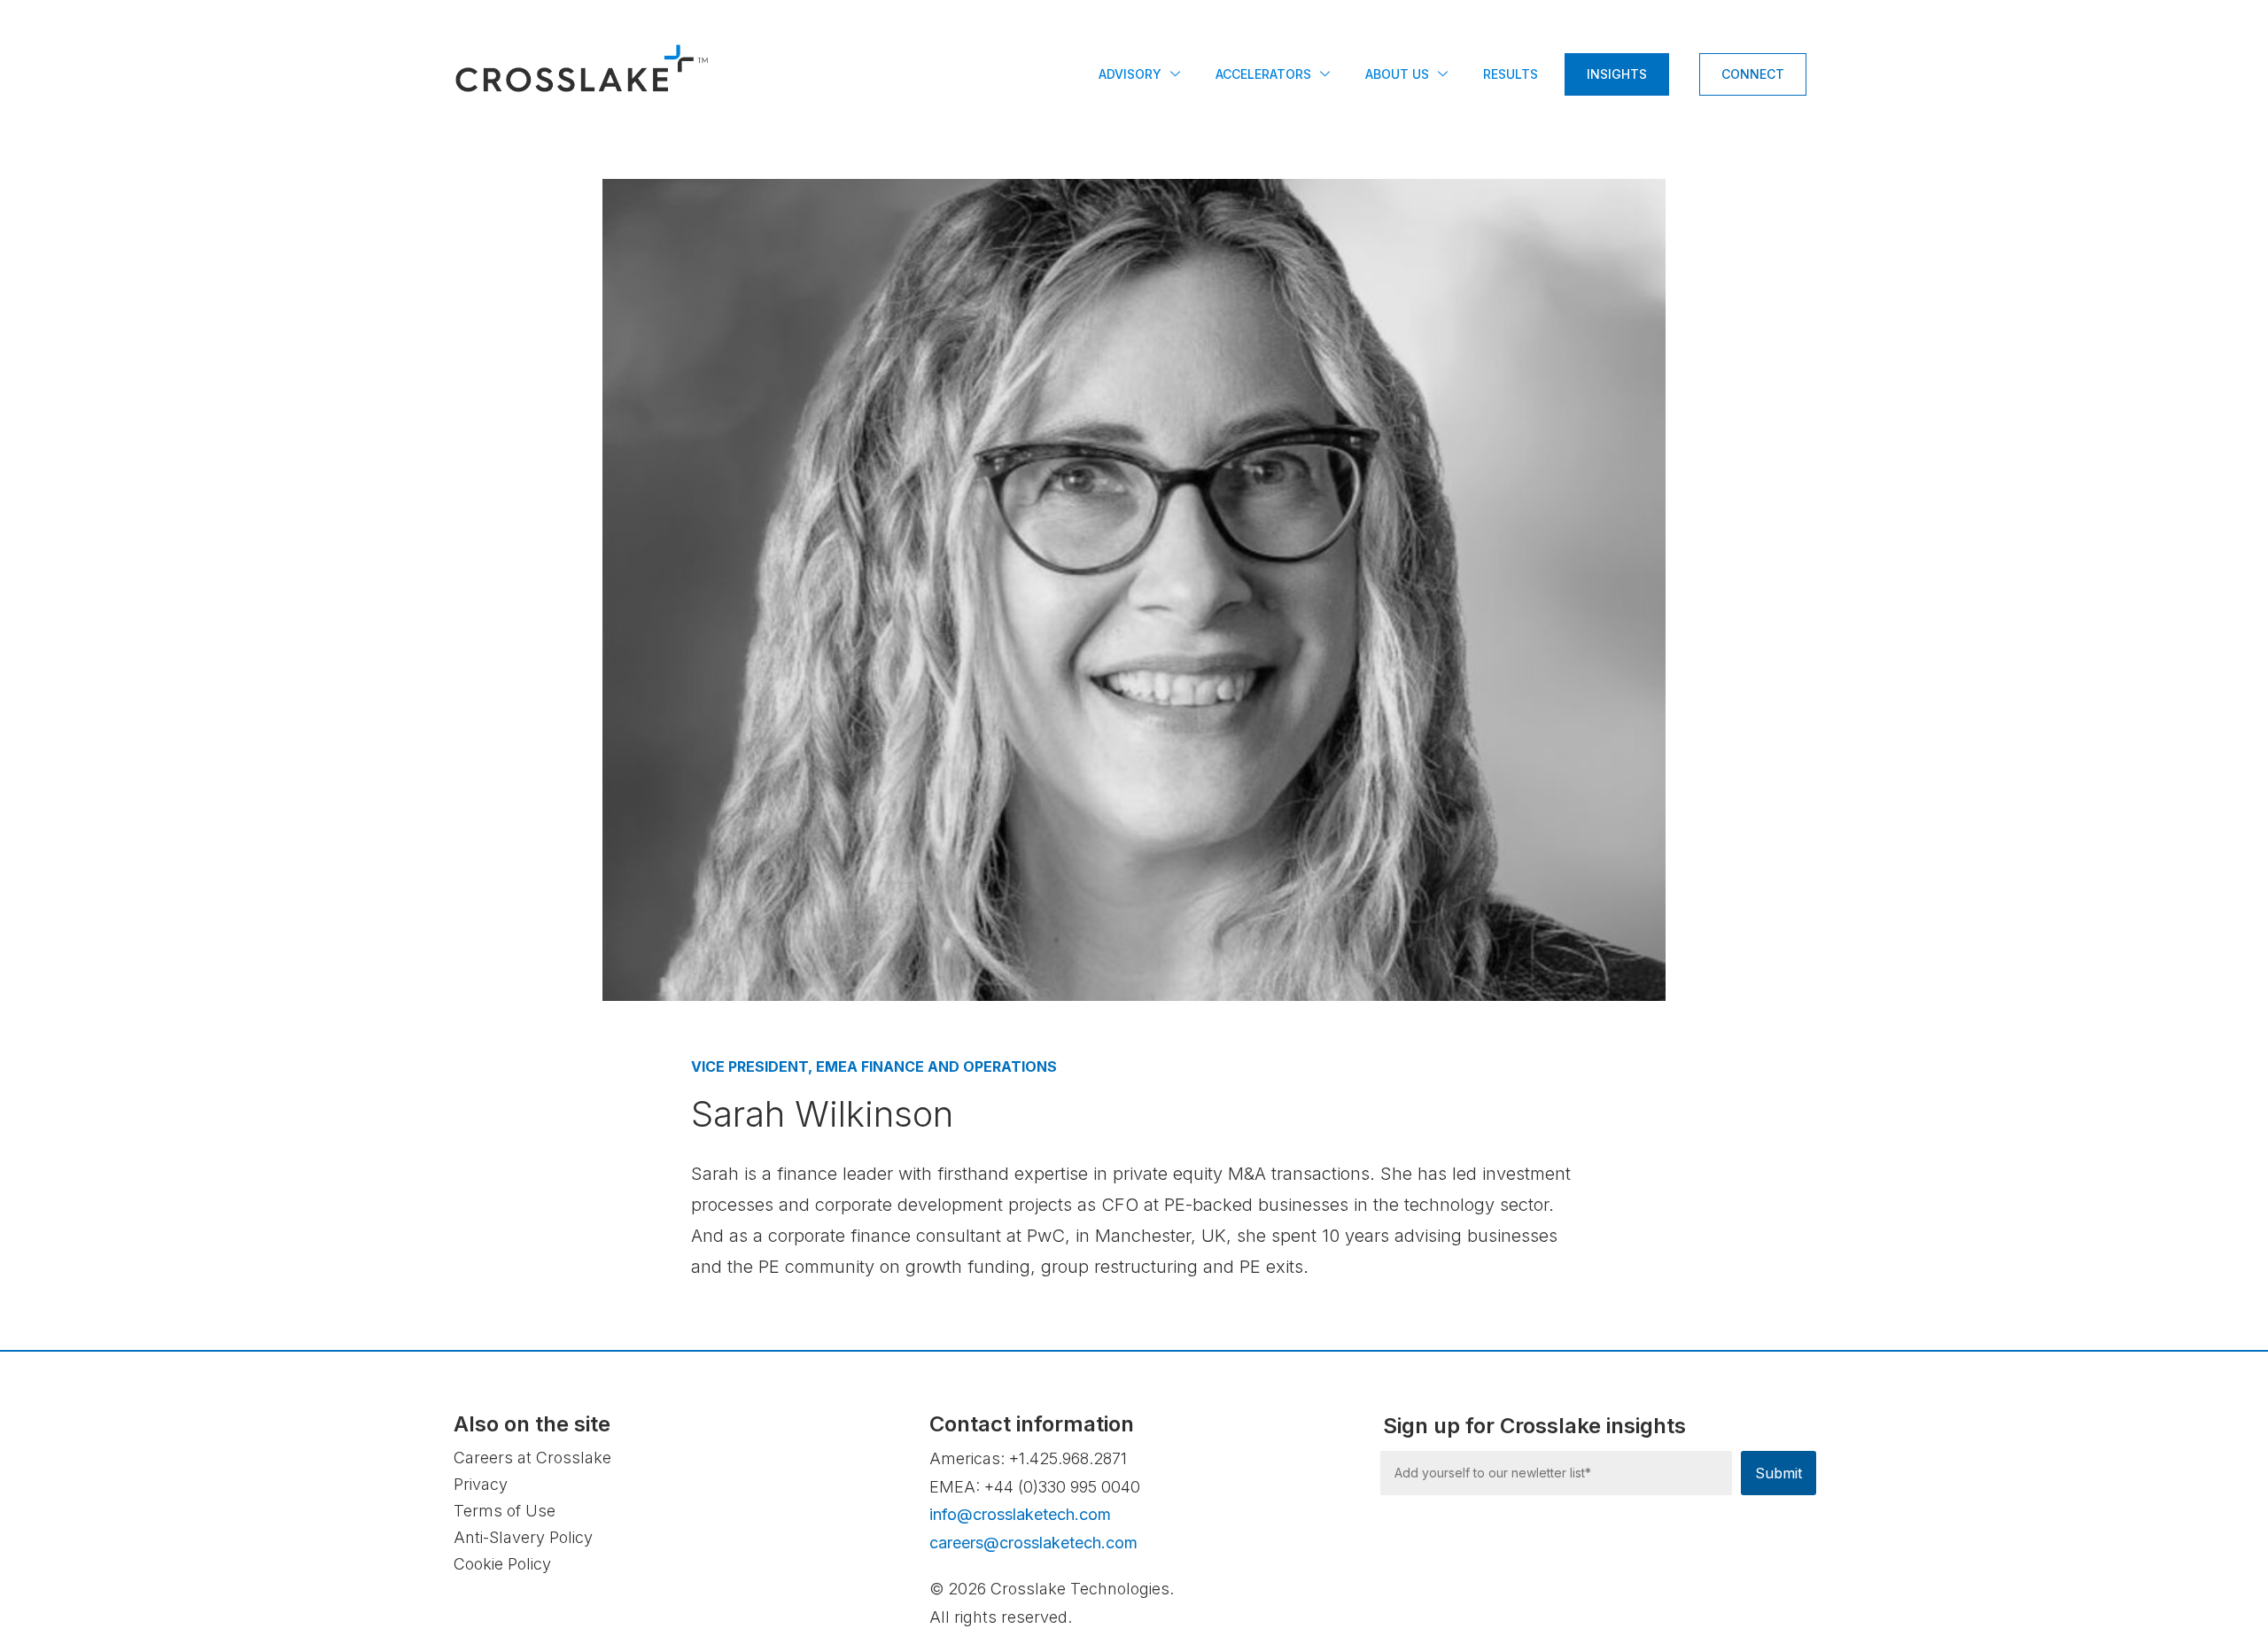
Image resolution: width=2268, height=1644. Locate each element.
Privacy (481, 1484)
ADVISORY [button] (1130, 74)
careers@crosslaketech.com (1033, 1543)
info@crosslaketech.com (1020, 1514)
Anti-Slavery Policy (523, 1537)
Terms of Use (505, 1511)
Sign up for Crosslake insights (1534, 1426)
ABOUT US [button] (1397, 74)
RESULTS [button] (1511, 74)
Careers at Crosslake (532, 1458)
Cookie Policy (502, 1564)
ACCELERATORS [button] (1263, 74)
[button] (1332, 76)
